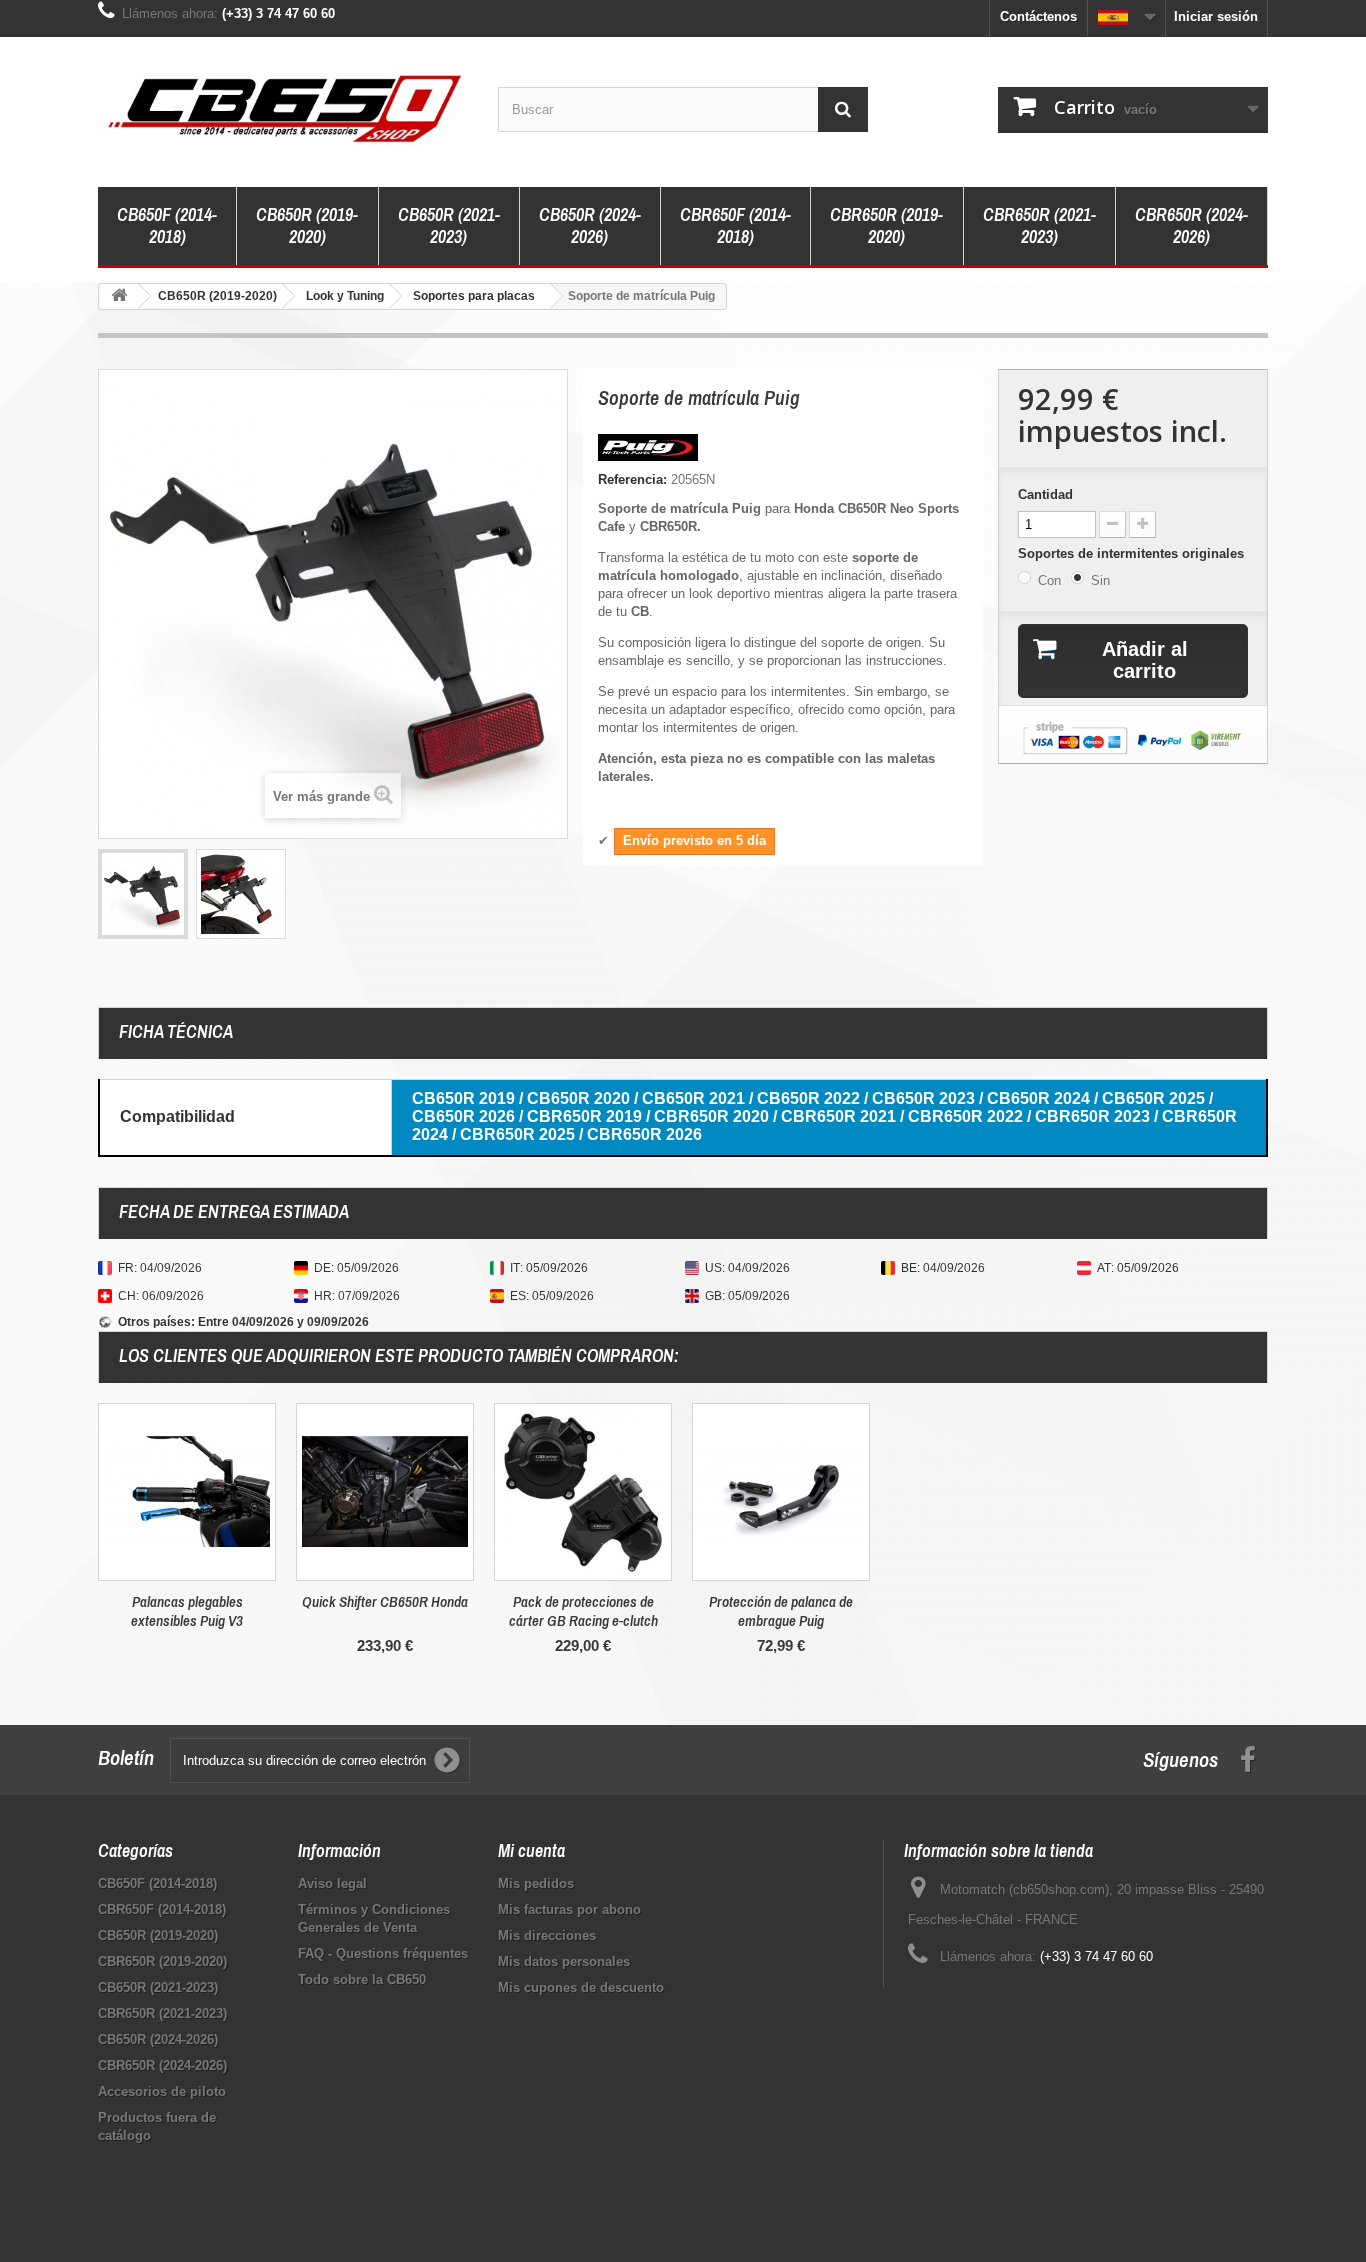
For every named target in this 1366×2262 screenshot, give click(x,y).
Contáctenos (1038, 16)
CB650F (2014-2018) (167, 225)
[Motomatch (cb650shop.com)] (283, 107)
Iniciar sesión (1216, 16)
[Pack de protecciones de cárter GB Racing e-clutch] (583, 1492)
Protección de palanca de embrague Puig (781, 1611)
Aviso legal (332, 1883)
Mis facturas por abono (569, 1909)
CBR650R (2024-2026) (1191, 225)
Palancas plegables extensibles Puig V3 (187, 1611)
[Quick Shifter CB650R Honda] (385, 1492)
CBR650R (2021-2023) (1039, 225)
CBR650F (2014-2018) (735, 225)
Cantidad (1045, 494)
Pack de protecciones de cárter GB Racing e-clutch (583, 1611)
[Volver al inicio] (119, 296)
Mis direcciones (547, 1935)
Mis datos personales (564, 1961)
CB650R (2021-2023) (449, 225)
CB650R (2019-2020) (307, 225)
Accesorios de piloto (162, 2091)
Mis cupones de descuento (581, 1987)
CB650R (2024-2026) (590, 225)
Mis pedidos (536, 1883)
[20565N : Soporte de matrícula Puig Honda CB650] (143, 894)
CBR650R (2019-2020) (886, 225)
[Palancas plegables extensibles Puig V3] (187, 1492)
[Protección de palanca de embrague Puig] (781, 1492)
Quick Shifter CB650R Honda (385, 1601)
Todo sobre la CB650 (362, 1979)
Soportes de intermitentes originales (1133, 553)
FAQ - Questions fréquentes (383, 1953)
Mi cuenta (531, 1850)
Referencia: (632, 479)
